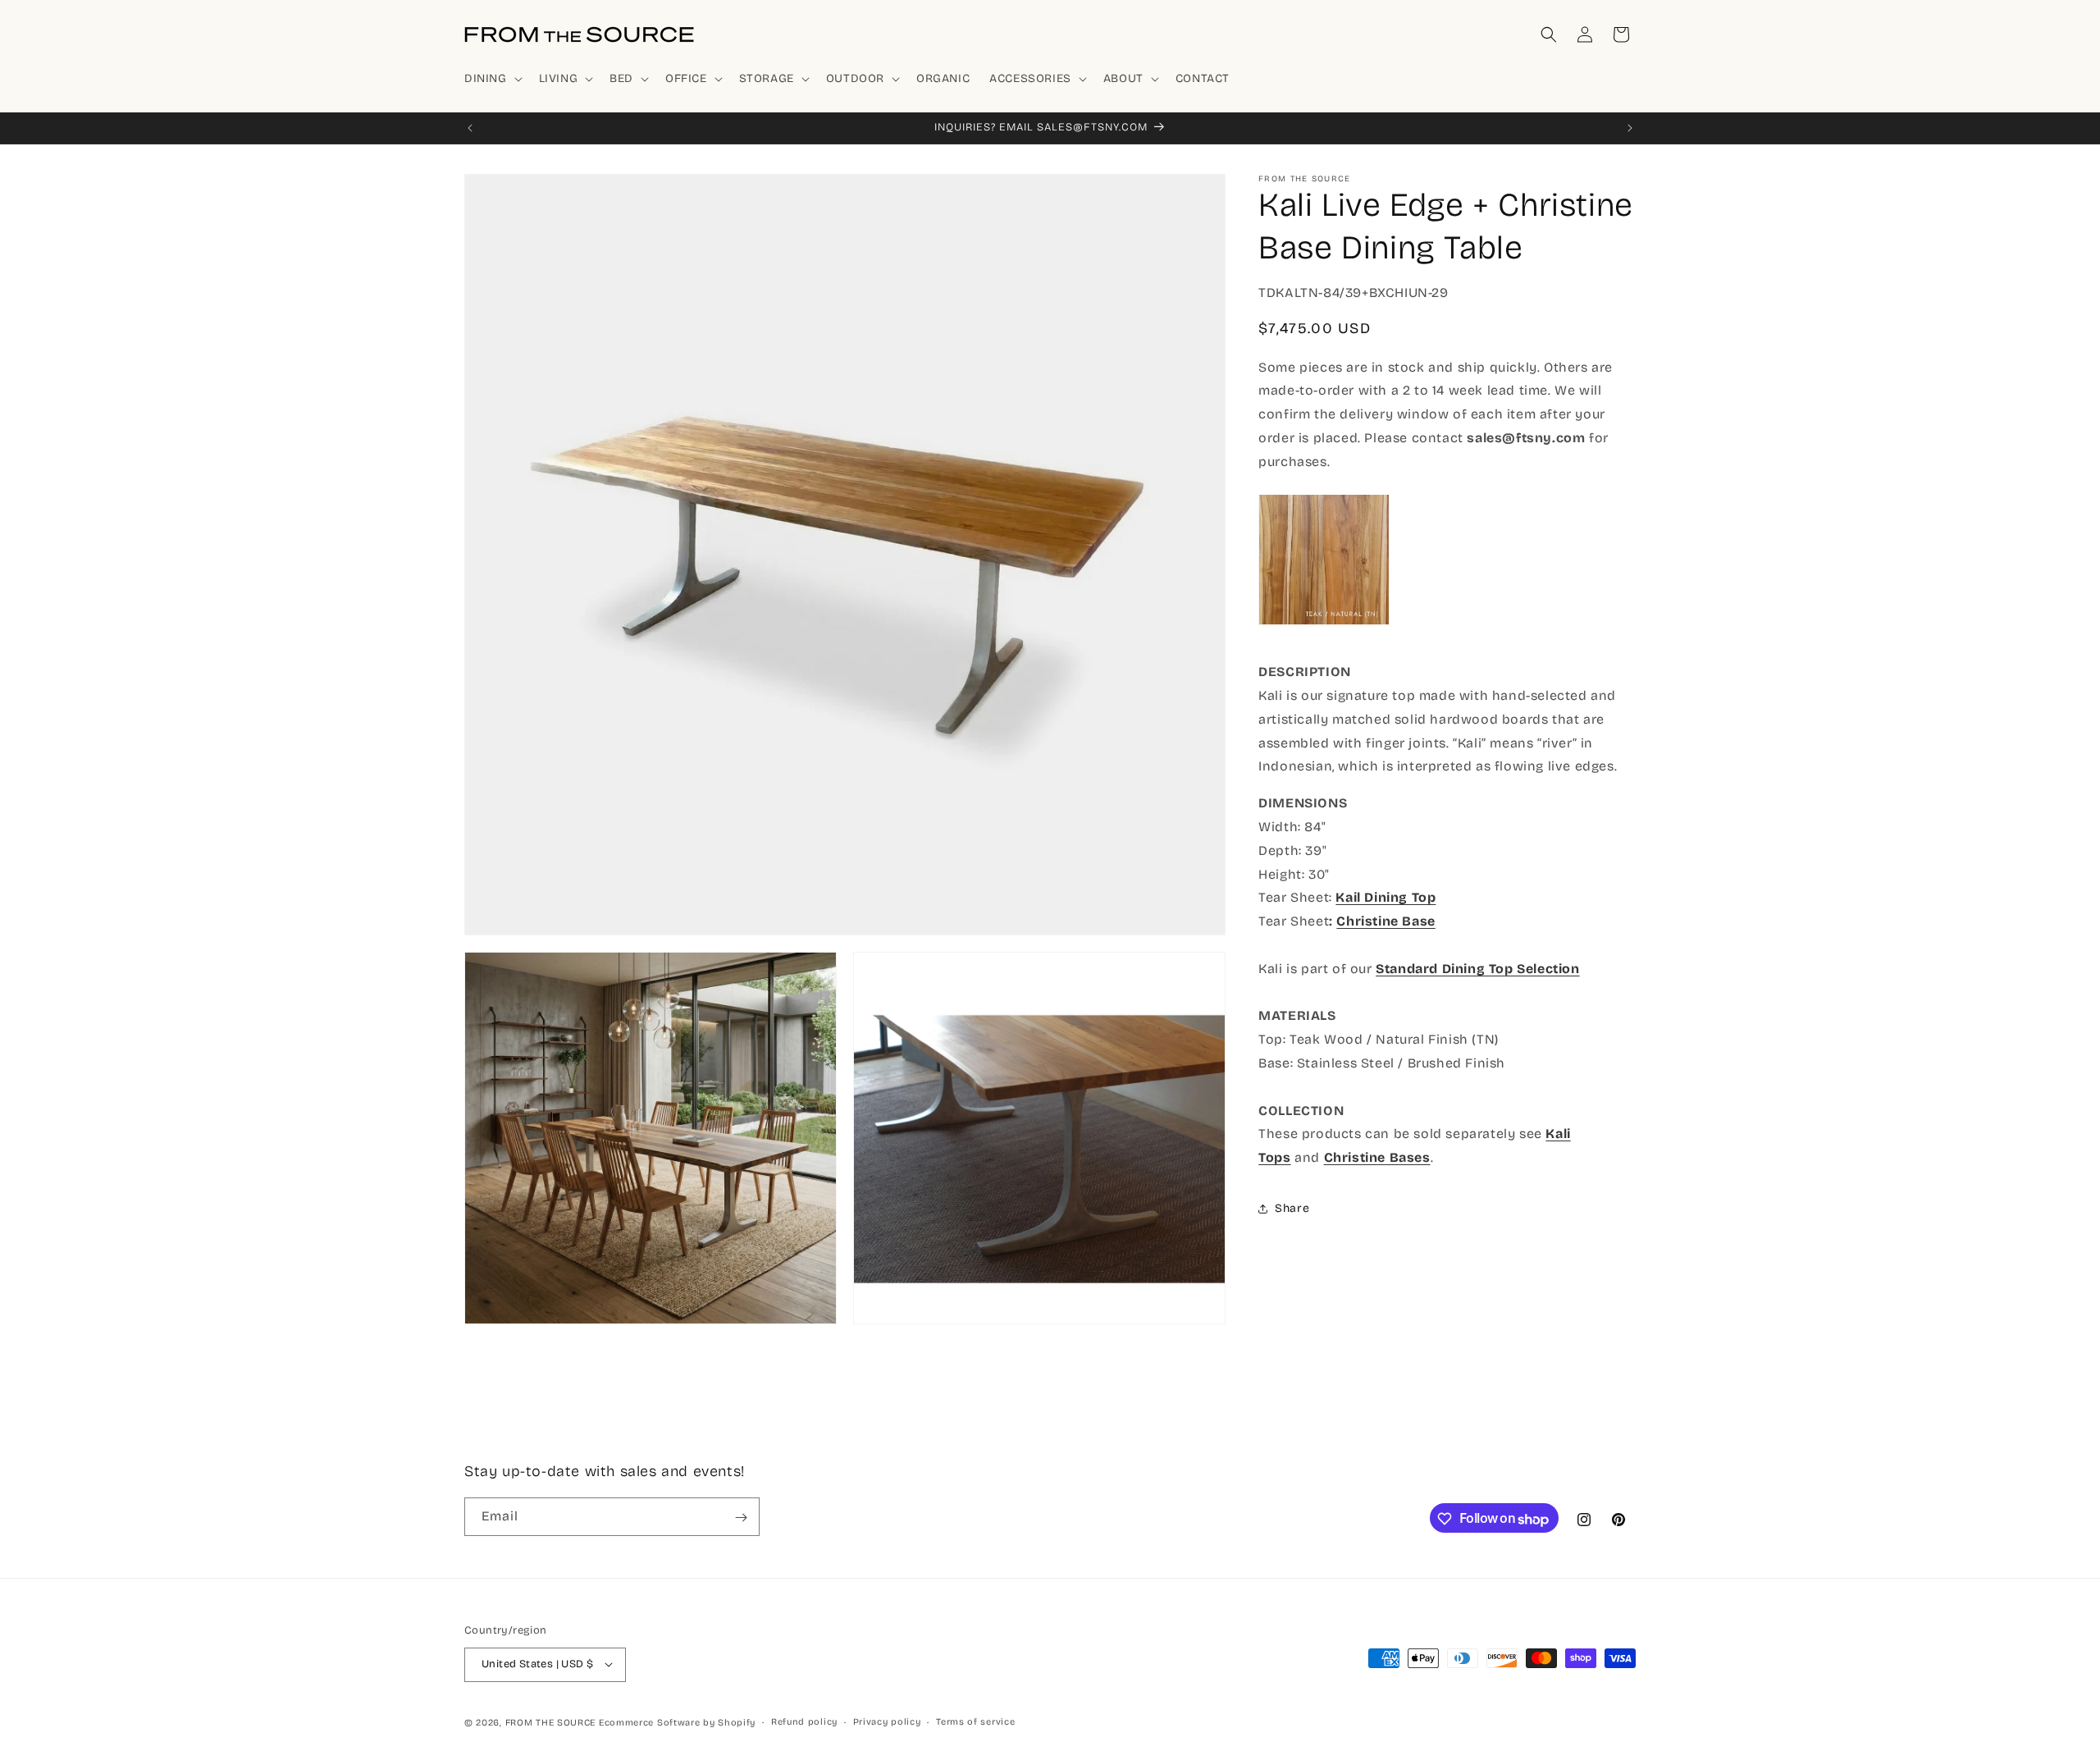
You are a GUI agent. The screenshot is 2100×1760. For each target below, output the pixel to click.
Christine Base (1386, 921)
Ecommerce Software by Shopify (677, 1722)
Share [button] (1292, 1208)
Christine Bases (1377, 1157)
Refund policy (804, 1721)
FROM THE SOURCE (551, 1722)
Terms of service (975, 1721)
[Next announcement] (1630, 128)
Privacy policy (887, 1721)
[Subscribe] (741, 1518)
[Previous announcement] (470, 128)
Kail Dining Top (1386, 897)
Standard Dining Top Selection (1477, 969)
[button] (492, 79)
